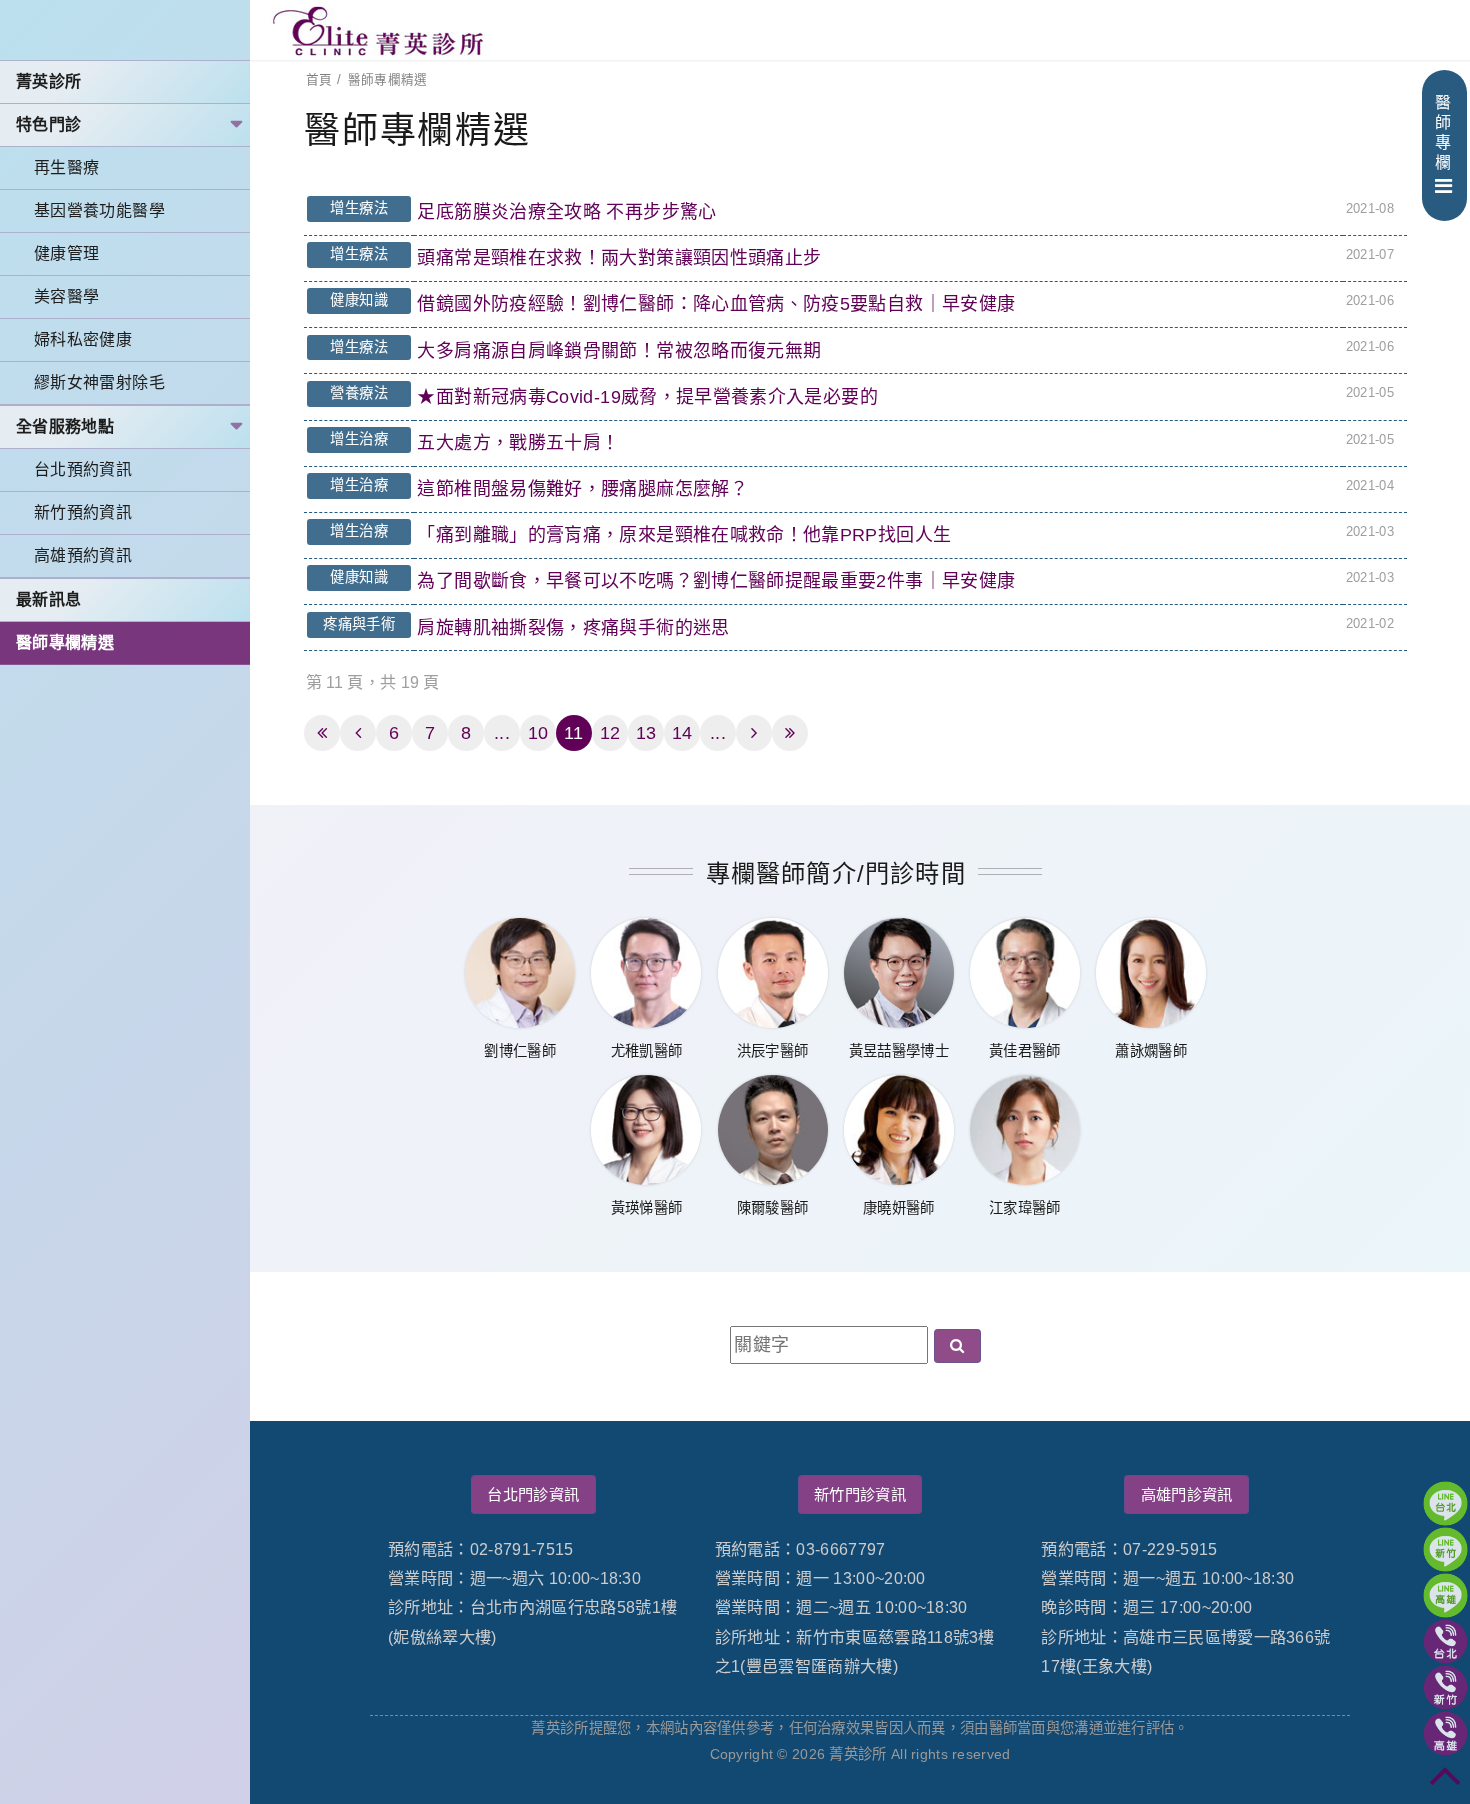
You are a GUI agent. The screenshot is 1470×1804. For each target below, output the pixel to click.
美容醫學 (66, 296)
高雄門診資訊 (1187, 1494)
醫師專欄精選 (65, 642)
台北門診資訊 (533, 1494)
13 (646, 733)
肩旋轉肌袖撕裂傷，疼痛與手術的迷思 (573, 628)
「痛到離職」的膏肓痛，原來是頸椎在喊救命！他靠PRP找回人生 (684, 535)
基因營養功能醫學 (99, 210)
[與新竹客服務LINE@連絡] (1445, 1549)
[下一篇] (754, 733)
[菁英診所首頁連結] (380, 30)
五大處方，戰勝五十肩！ (518, 443)
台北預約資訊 (83, 469)
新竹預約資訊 (83, 512)
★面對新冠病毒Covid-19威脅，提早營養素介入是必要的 (647, 397)
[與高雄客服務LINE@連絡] (1445, 1595)
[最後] (790, 733)
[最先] (322, 733)
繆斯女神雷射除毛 (99, 382)
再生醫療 (66, 167)
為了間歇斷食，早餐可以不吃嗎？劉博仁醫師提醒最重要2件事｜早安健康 (716, 581)
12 (610, 733)
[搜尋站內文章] (957, 1346)
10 (538, 733)
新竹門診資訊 (860, 1494)
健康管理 (66, 253)
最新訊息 (48, 599)
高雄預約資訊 (83, 555)
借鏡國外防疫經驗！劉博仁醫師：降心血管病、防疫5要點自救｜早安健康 (716, 304)
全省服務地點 (65, 426)
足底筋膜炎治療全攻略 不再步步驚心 (566, 212)
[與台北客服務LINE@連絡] (1445, 1503)
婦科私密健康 (83, 339)
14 (682, 733)
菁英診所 (48, 81)
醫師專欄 (1443, 132)
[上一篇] (358, 733)
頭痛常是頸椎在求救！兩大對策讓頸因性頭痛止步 (619, 258)
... (502, 733)
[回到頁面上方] (1445, 1779)
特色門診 (48, 124)
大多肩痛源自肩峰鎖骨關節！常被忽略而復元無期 (619, 351)
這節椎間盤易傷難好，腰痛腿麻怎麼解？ (582, 489)
